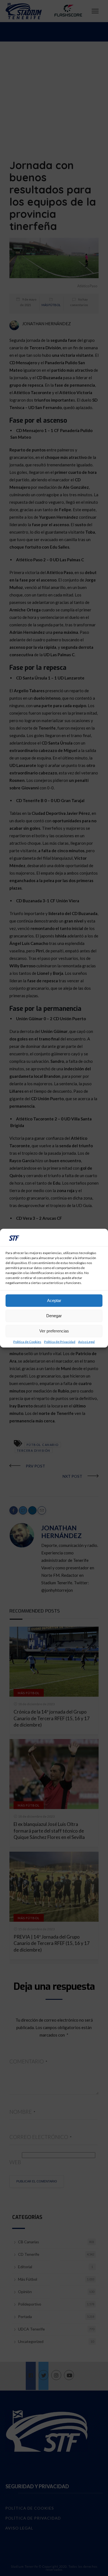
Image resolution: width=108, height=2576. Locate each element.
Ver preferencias (54, 1331)
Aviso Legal (86, 1342)
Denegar (54, 1316)
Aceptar (54, 1300)
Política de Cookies (27, 1342)
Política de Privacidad (60, 1342)
